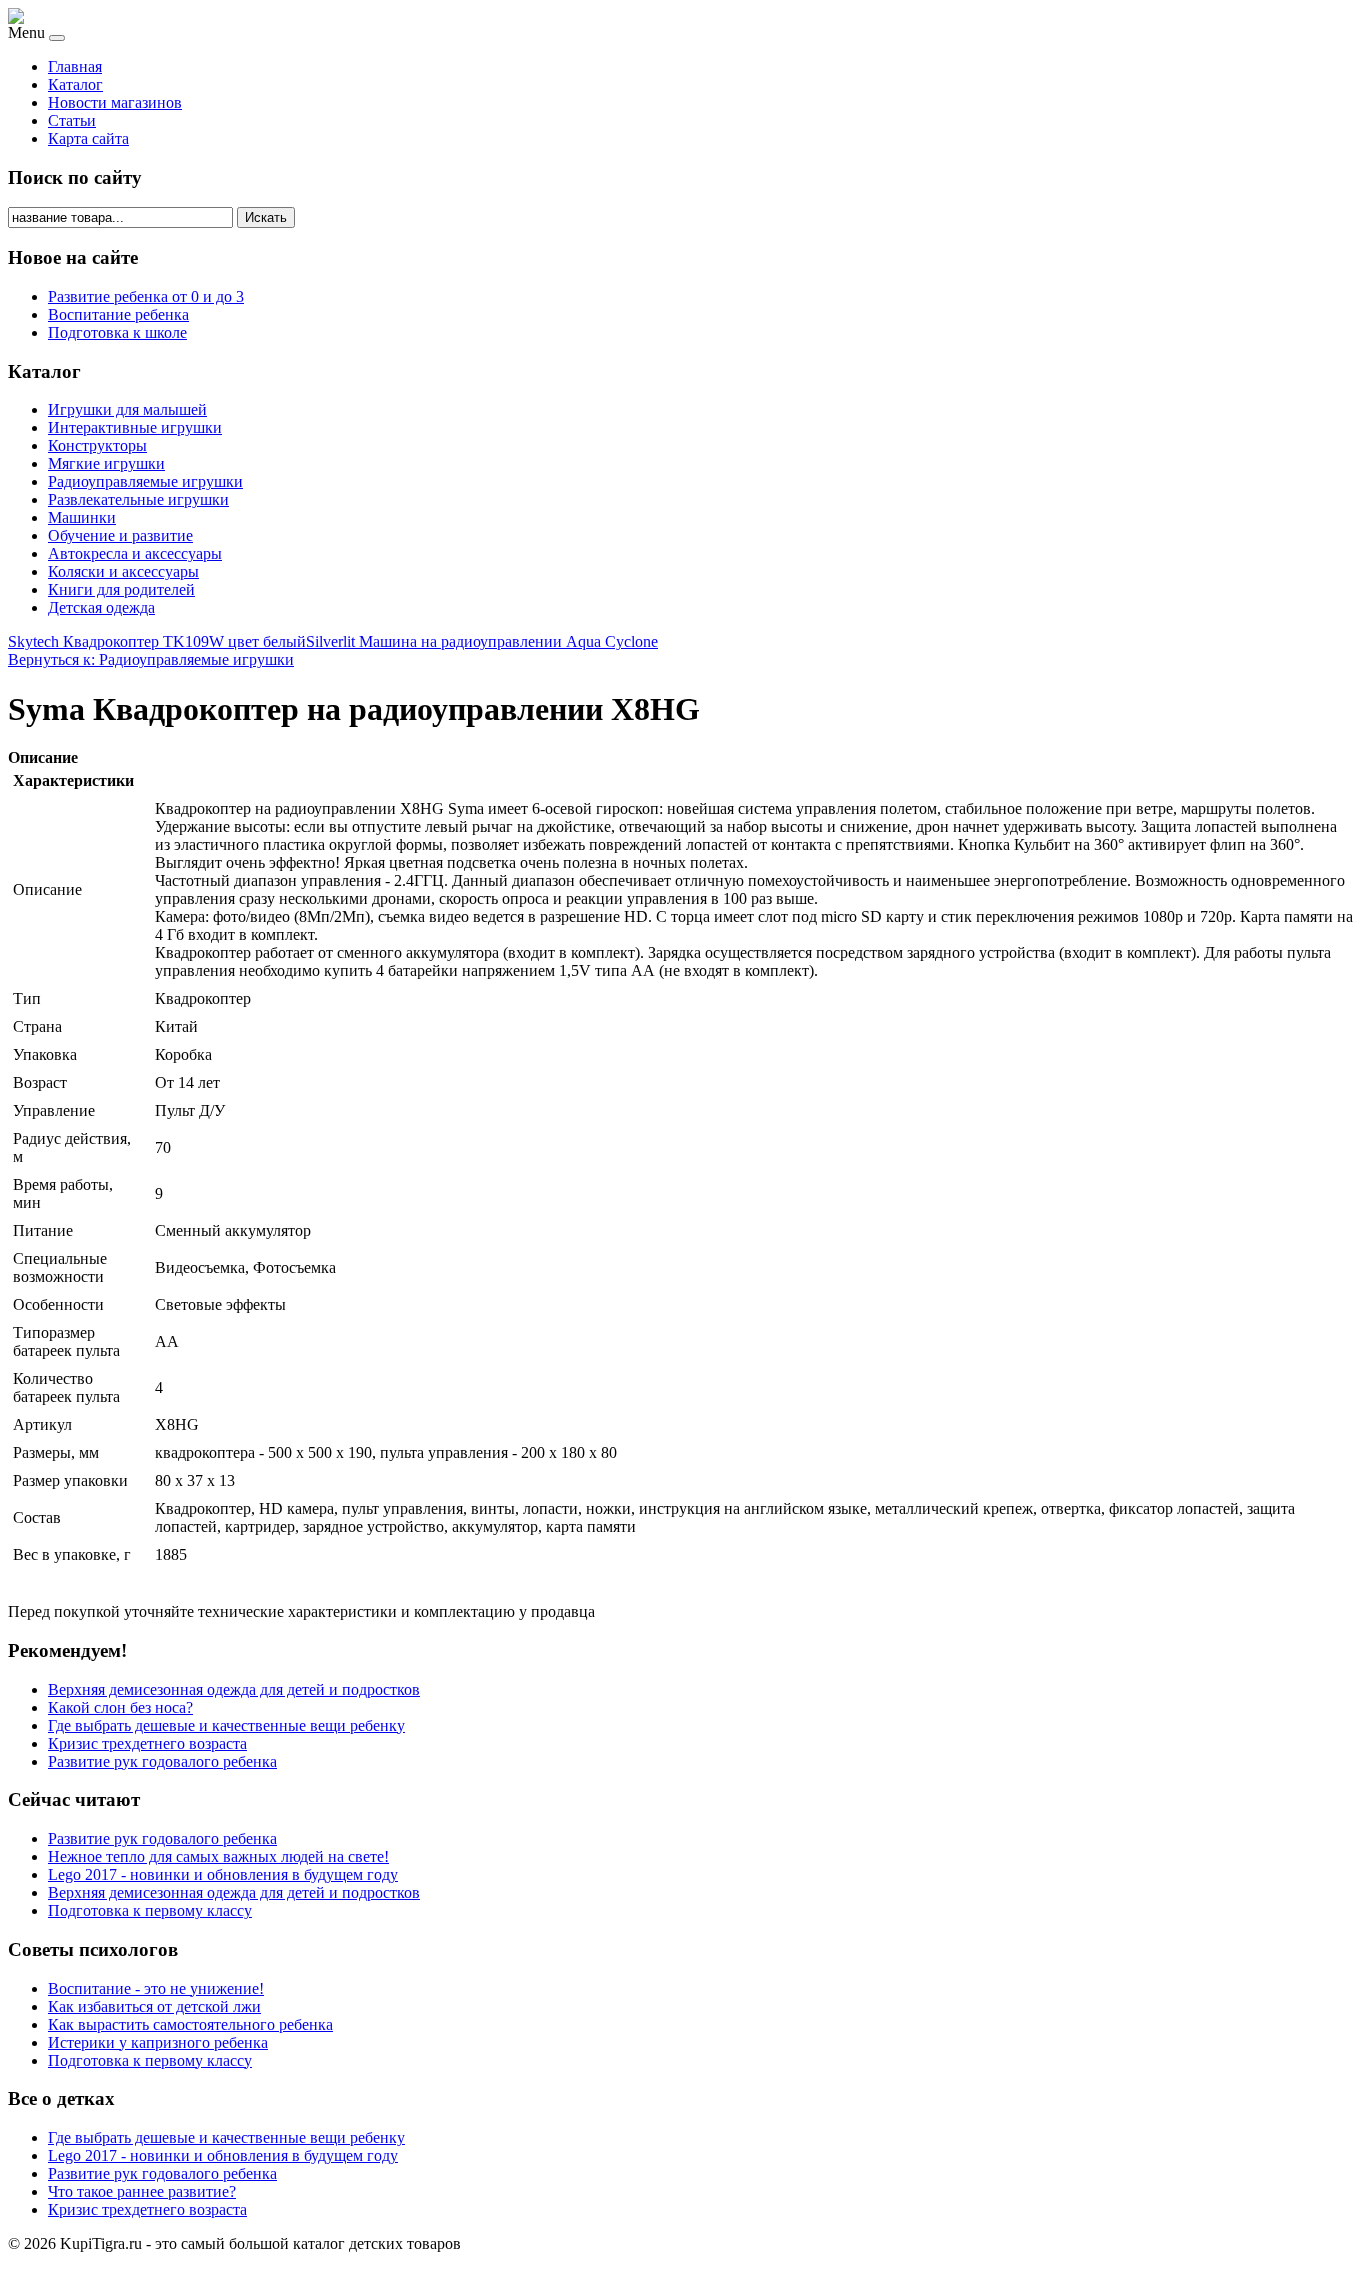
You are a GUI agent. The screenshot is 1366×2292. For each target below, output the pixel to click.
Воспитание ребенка (118, 314)
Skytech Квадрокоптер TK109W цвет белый (157, 641)
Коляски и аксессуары (123, 571)
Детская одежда (101, 607)
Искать (266, 217)
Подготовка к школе (117, 332)
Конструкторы (97, 445)
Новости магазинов (115, 102)
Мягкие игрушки (106, 463)
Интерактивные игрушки (135, 427)
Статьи (72, 120)
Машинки (82, 517)
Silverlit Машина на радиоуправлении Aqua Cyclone (482, 641)
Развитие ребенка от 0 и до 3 (146, 296)
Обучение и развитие (120, 535)
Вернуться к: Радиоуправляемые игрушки (151, 659)
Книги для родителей (121, 589)
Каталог (75, 84)
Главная (75, 66)
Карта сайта (88, 138)
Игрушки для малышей (127, 409)
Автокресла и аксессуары (135, 553)
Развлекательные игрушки (138, 499)
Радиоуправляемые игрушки (145, 481)
